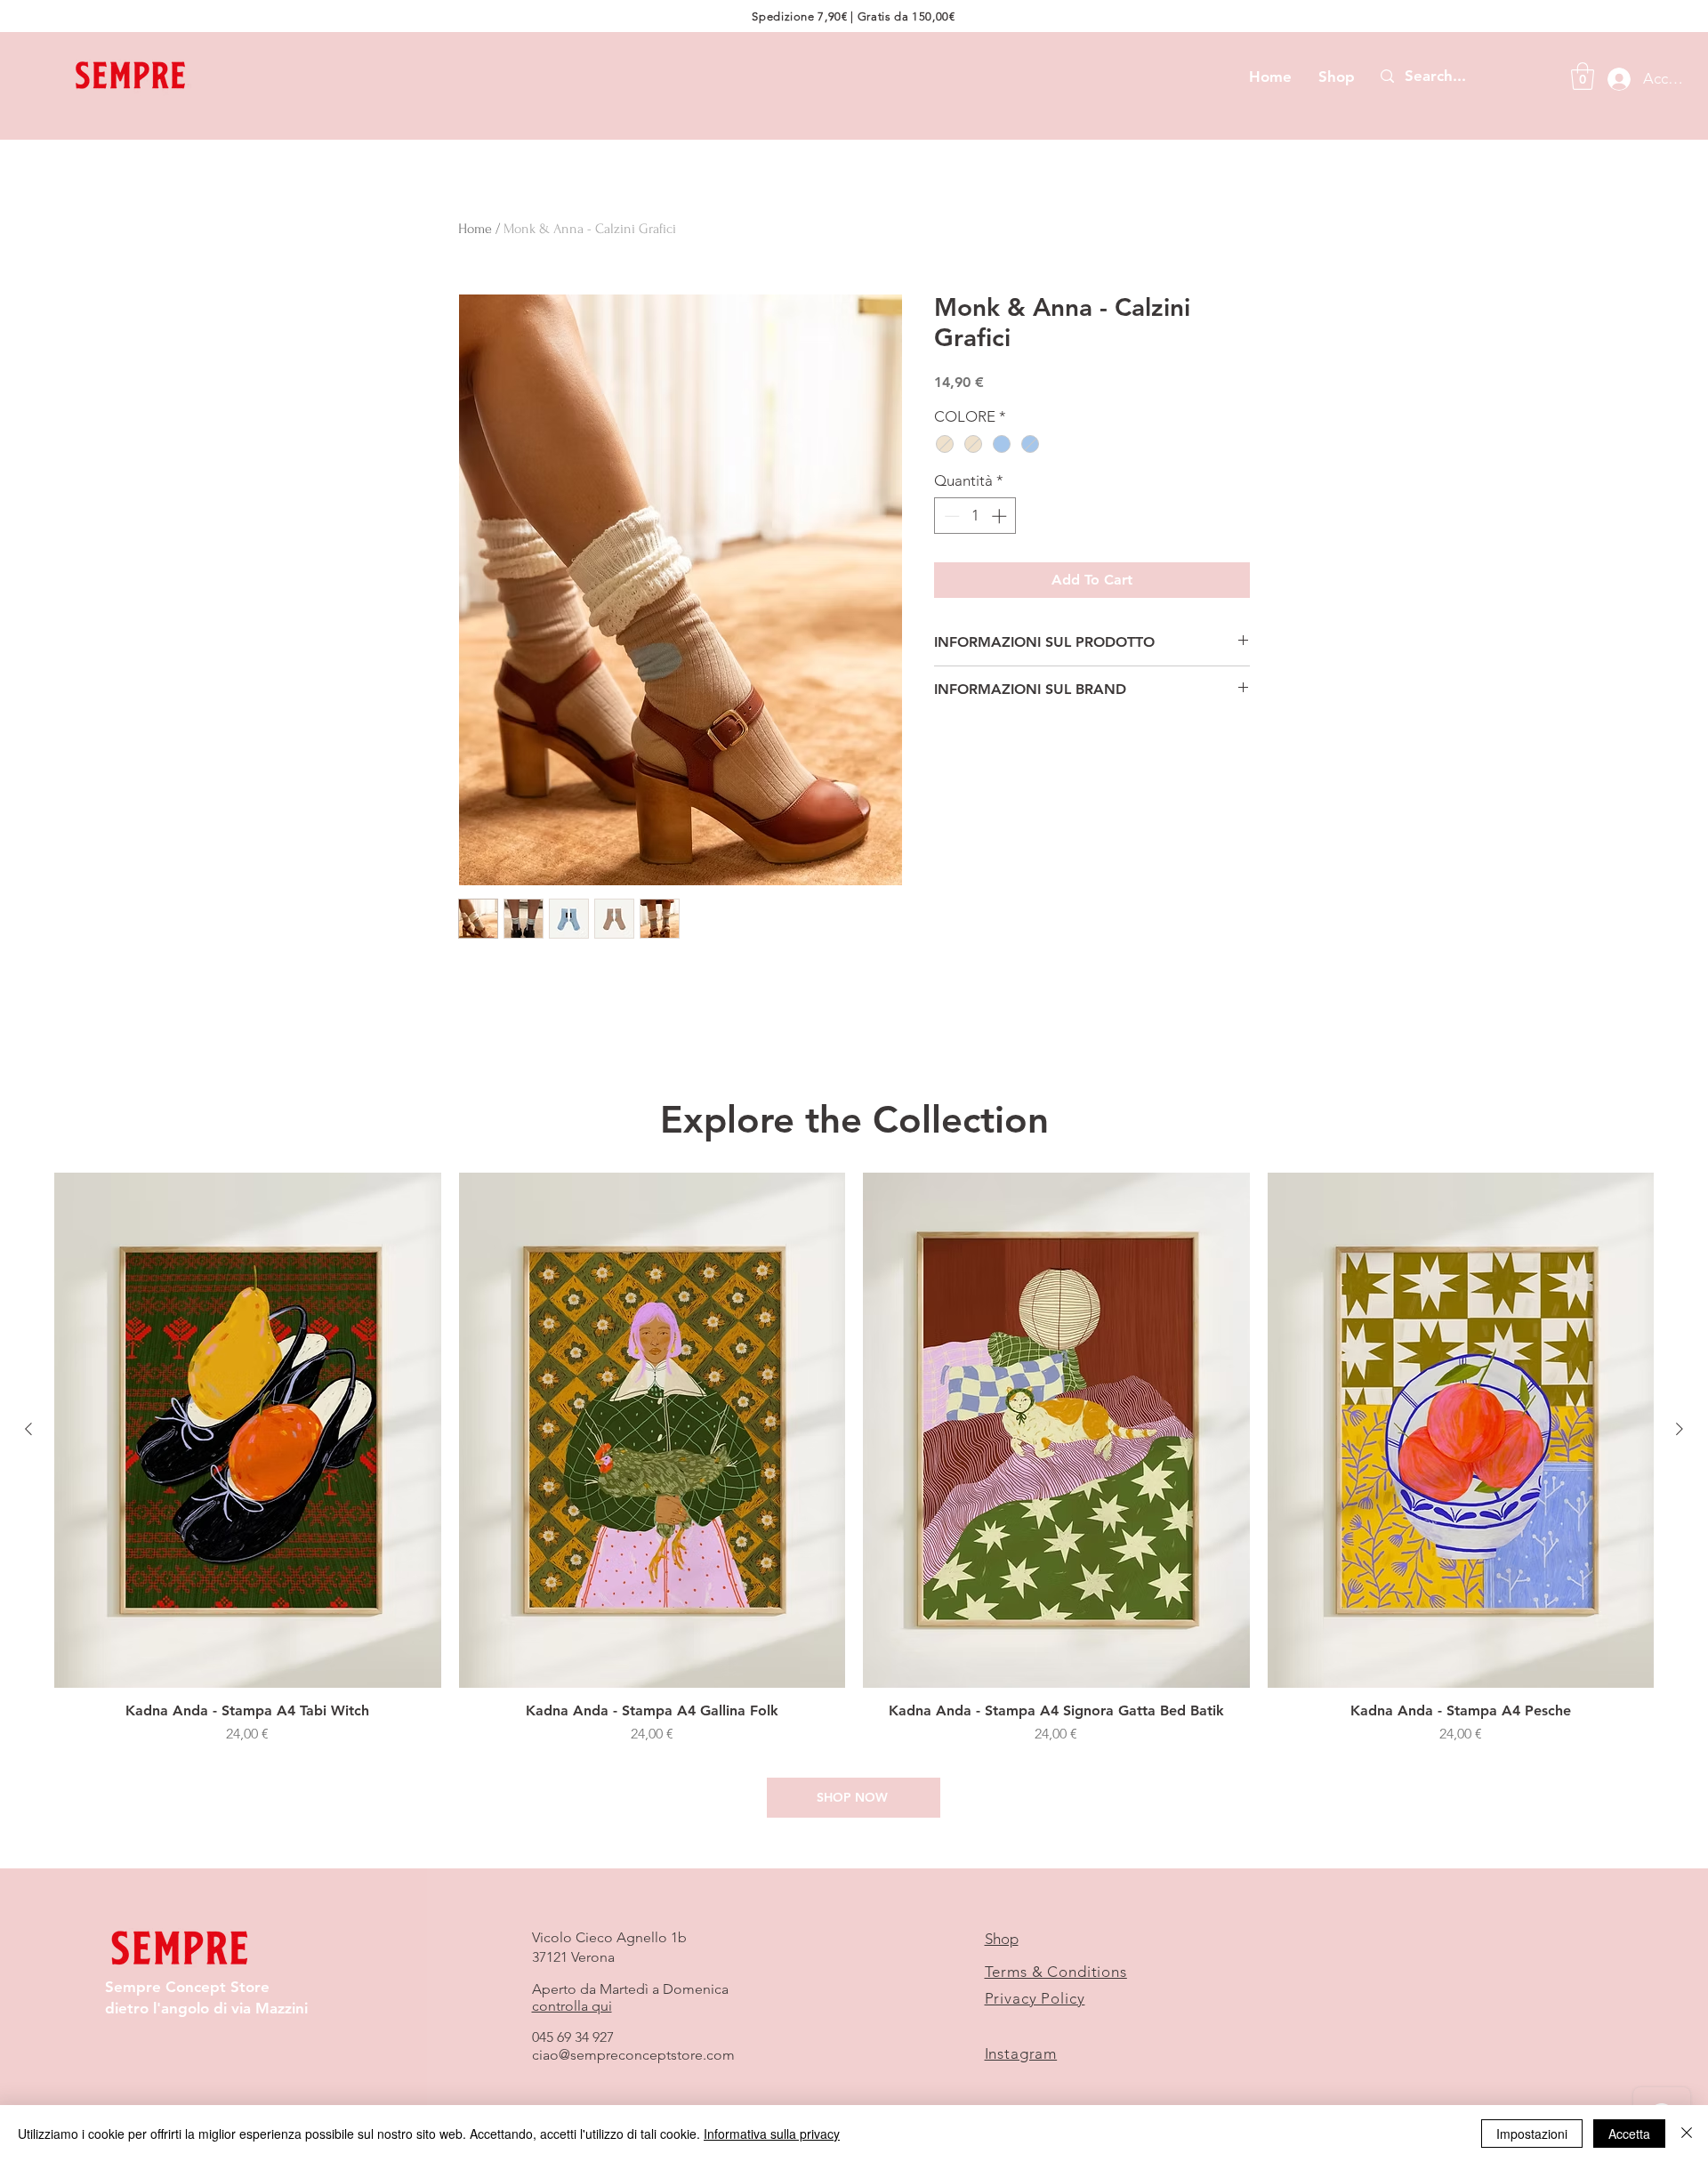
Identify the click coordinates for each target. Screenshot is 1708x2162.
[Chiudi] (1687, 2134)
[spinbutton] (975, 516)
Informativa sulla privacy (772, 2134)
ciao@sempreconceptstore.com (633, 2055)
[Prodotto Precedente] (28, 1429)
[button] (1583, 76)
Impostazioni (1532, 2134)
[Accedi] (1614, 79)
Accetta (1629, 2134)
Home (475, 229)
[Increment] (1001, 516)
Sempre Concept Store (187, 1987)
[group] (854, 1468)
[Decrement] (950, 516)
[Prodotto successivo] (1680, 1429)
